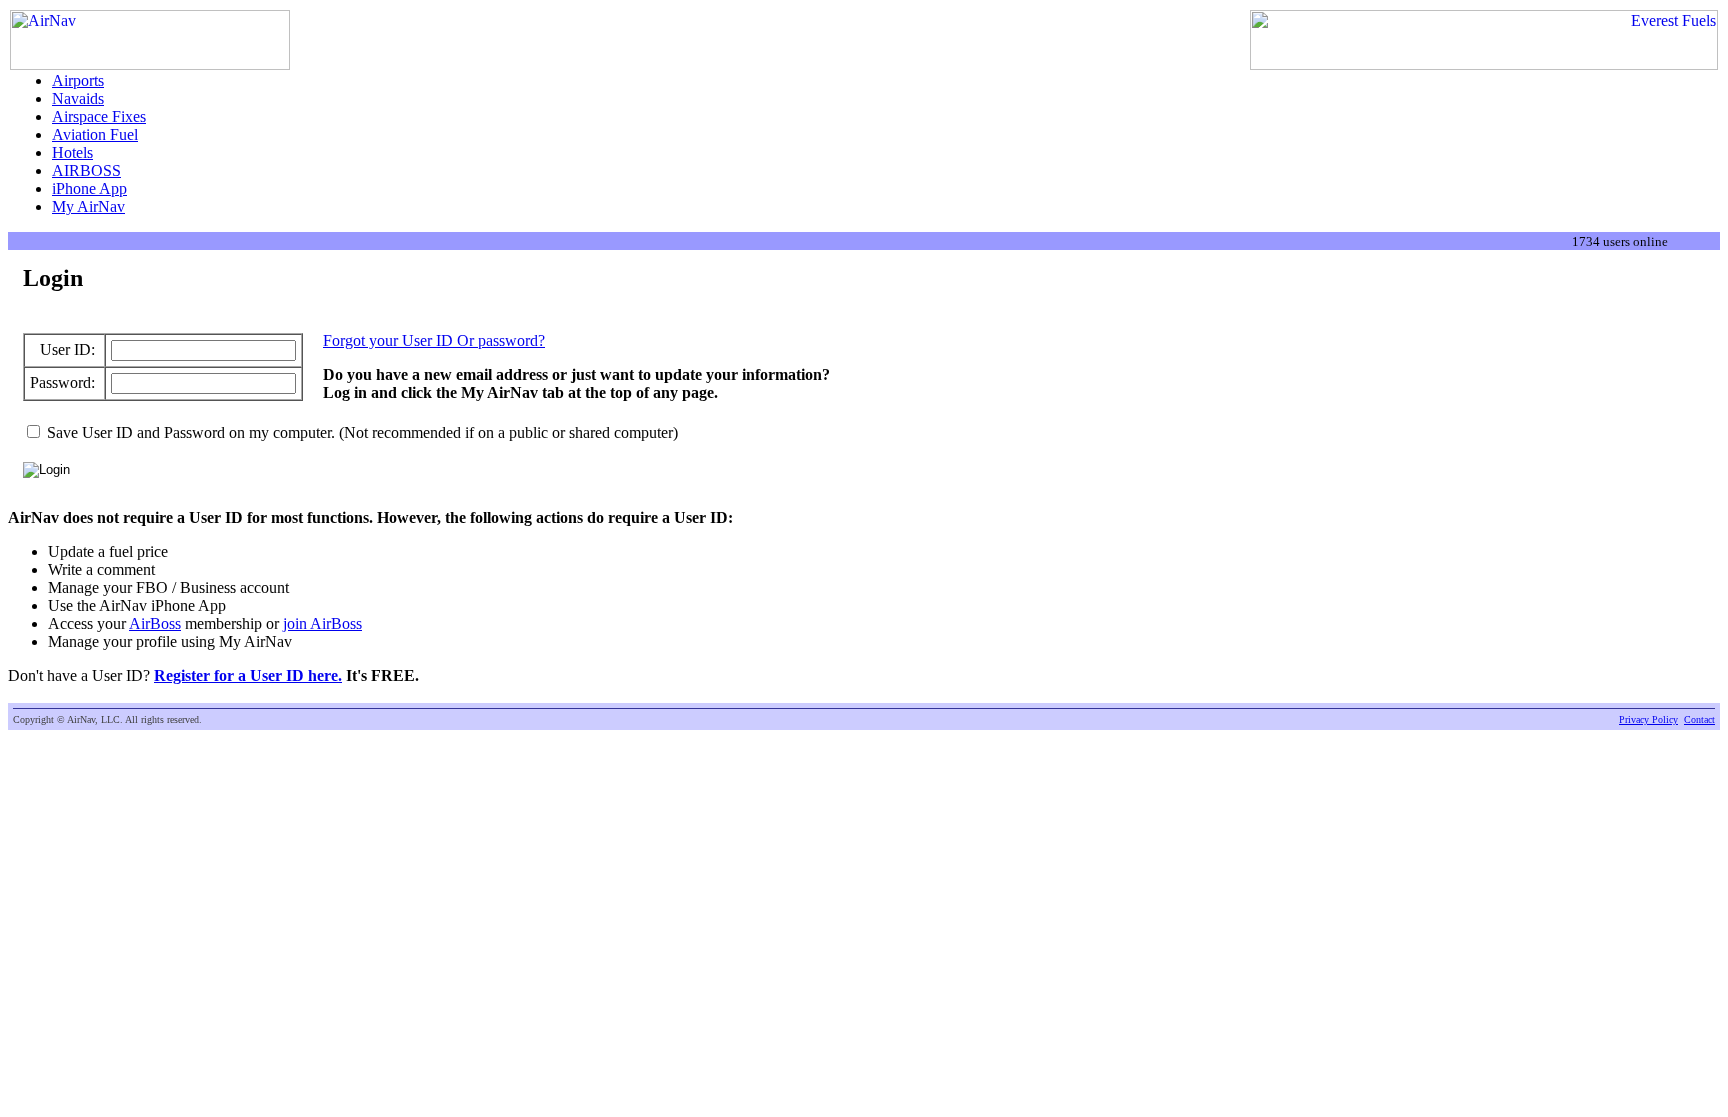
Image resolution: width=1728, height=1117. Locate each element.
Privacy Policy (1648, 719)
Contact (1699, 719)
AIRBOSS (86, 170)
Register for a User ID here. (248, 675)
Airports (78, 80)
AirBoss (155, 623)
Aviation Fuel (95, 134)
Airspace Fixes (99, 116)
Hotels (72, 152)
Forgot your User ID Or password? (434, 340)
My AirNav (88, 206)
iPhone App (89, 188)
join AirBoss (322, 623)
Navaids (78, 98)
